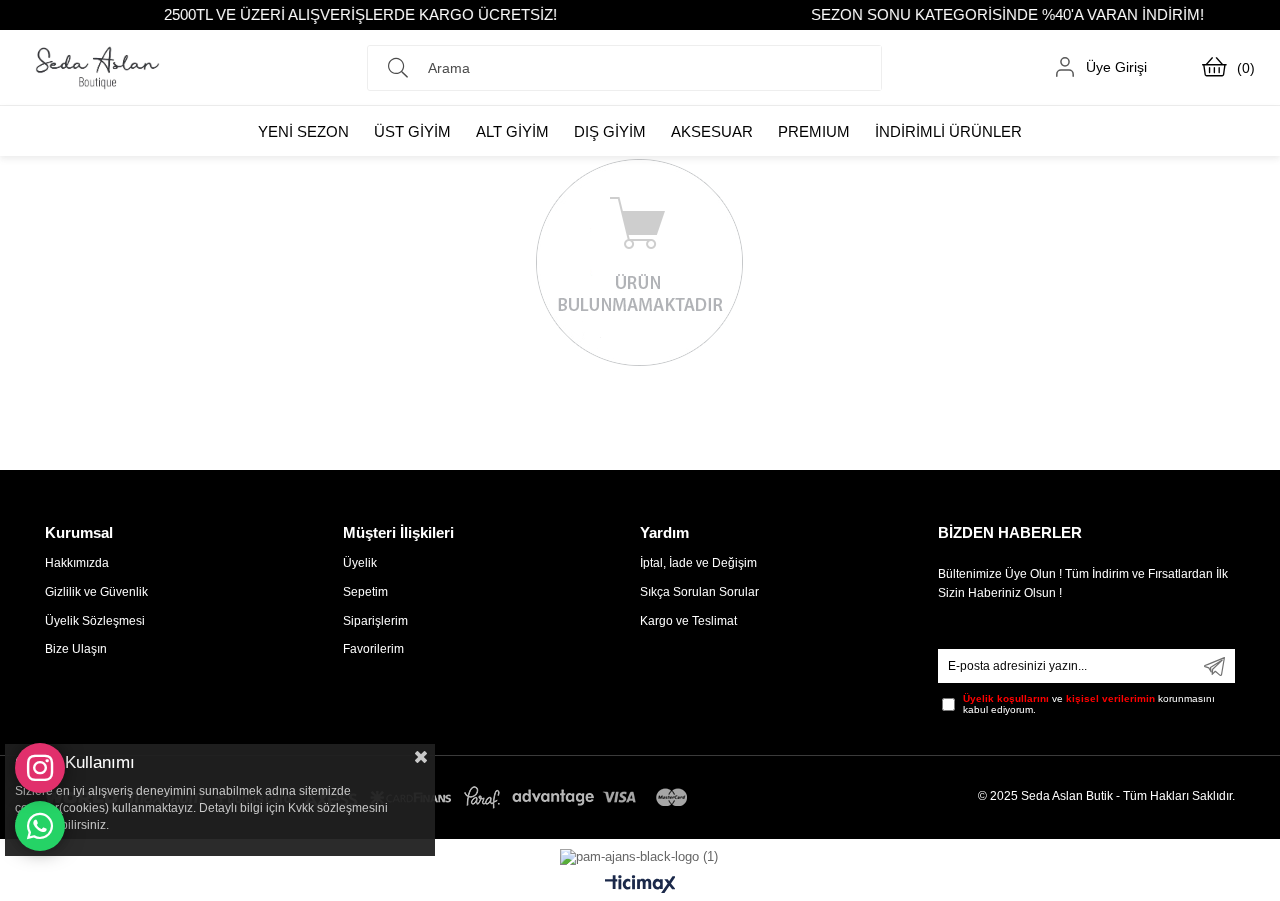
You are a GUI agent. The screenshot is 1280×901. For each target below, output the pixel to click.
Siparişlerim (375, 621)
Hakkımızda (77, 563)
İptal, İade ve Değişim (698, 563)
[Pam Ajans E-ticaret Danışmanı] (640, 852)
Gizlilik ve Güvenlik (96, 592)
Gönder (1214, 666)
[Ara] (403, 68)
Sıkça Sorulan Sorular (699, 592)
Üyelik (360, 563)
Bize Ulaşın (76, 649)
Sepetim (365, 592)
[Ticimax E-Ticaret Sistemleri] (640, 885)
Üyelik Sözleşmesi (95, 621)
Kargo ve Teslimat (688, 621)
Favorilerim (373, 649)
